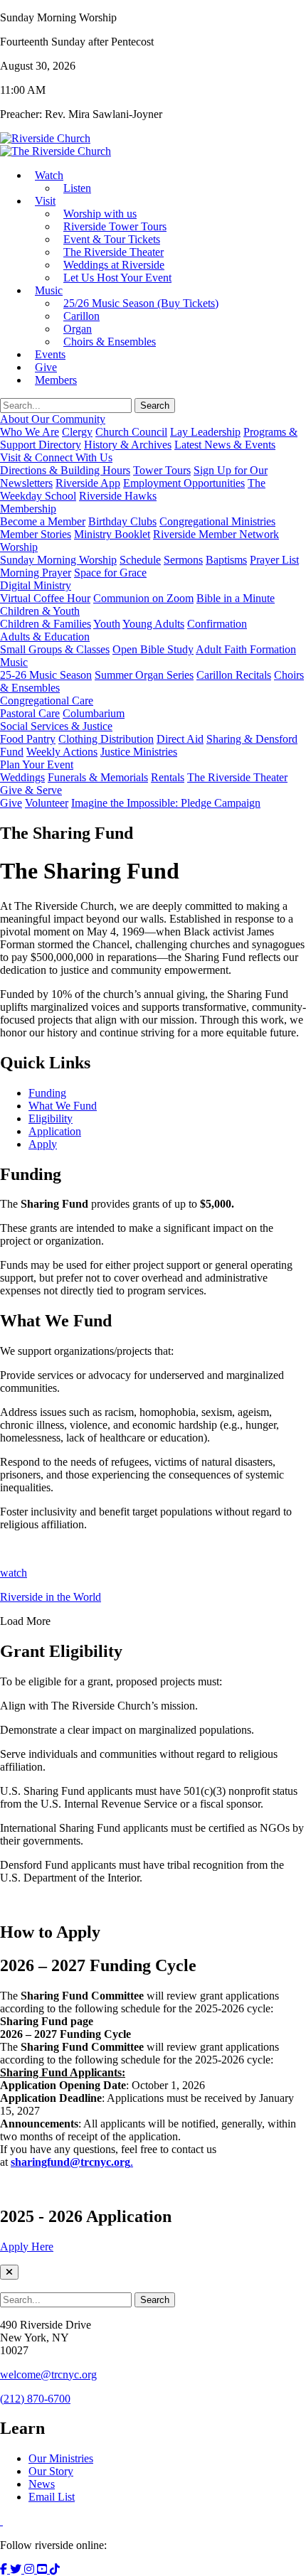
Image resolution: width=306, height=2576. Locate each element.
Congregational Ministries (217, 521)
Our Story (51, 2471)
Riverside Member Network (216, 534)
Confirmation (217, 624)
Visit (45, 201)
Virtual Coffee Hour (45, 598)
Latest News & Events (225, 445)
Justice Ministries (139, 752)
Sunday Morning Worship (58, 560)
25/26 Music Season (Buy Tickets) (141, 303)
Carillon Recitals (234, 675)
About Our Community (53, 419)
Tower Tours (162, 470)
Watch (49, 175)
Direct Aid (180, 739)
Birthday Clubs (122, 521)
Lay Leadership (205, 432)
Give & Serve (31, 790)
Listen (77, 188)
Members (56, 380)
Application (55, 1131)
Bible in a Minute (236, 598)
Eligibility (51, 1118)
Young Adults (153, 624)
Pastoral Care (30, 713)
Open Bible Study (153, 649)
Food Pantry (28, 739)
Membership (28, 509)
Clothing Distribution (106, 739)
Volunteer (47, 803)
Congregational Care (47, 701)
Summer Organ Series (144, 675)
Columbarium (94, 713)
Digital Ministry (36, 585)
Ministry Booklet (112, 534)
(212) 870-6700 (35, 2399)
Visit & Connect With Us (56, 457)
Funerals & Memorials (98, 777)
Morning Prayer (36, 573)
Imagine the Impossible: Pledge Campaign (166, 803)
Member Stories (36, 534)
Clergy (77, 432)
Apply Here (27, 2247)
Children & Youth (40, 611)
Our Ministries (61, 2458)
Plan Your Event (37, 764)
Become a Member (43, 521)
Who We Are (30, 432)
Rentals (168, 777)
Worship (19, 547)
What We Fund (63, 1106)
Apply (43, 1144)
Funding (47, 1093)
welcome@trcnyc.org (48, 2374)
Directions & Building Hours (65, 470)
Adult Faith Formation (246, 649)
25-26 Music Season (46, 675)
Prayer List (274, 560)
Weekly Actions (62, 752)
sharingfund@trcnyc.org (70, 2162)
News (42, 2484)
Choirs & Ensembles (110, 342)
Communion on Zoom (143, 598)
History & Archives (128, 445)
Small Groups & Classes (55, 649)
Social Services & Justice (56, 726)
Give (11, 803)
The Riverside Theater (237, 777)
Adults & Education (45, 637)
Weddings (22, 777)
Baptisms (226, 560)
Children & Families (46, 624)
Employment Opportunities (184, 483)
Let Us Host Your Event (117, 278)
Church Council (131, 432)
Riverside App (88, 483)
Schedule (140, 560)
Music (49, 290)
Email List (52, 2497)
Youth (107, 624)
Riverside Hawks (118, 496)
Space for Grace (110, 573)
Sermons (183, 560)
